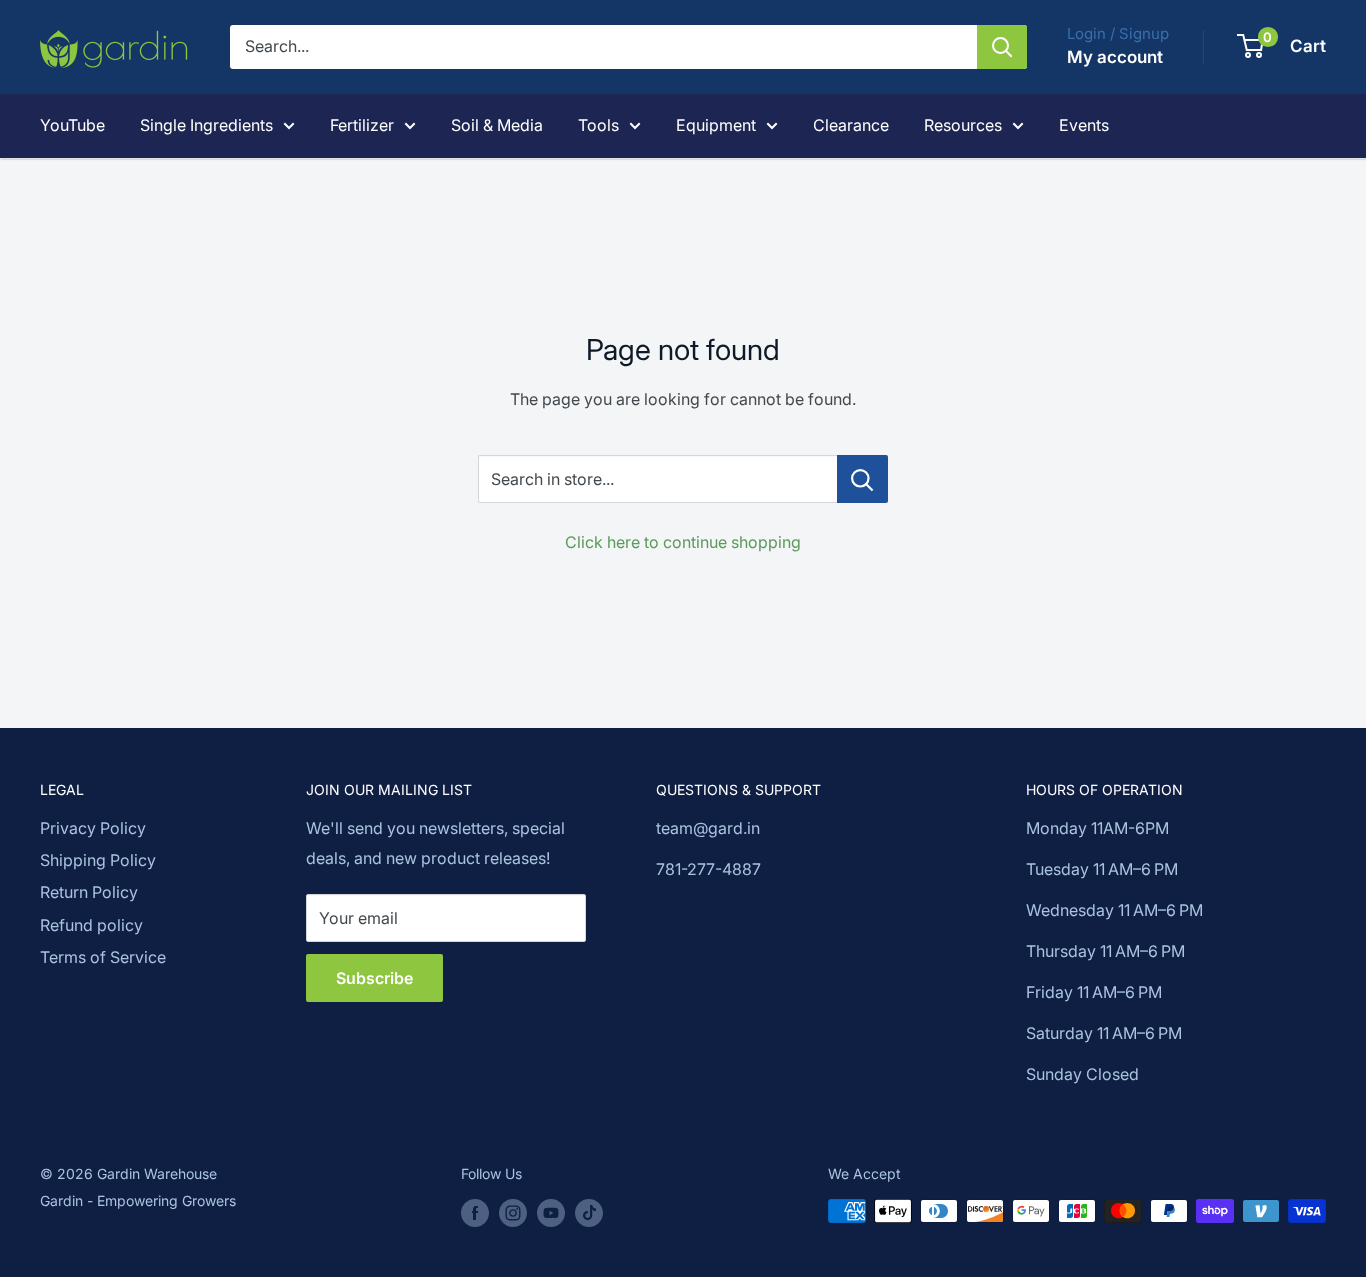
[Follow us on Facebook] (475, 1213)
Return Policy (89, 892)
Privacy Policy (93, 828)
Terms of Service (103, 957)
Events (1084, 125)
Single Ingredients (206, 125)
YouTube (72, 125)
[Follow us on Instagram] (513, 1213)
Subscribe (374, 978)
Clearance (851, 125)
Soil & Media (497, 125)
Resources (963, 125)
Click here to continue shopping (683, 542)
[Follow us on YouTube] (551, 1213)
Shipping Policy (98, 860)
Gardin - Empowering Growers (138, 1200)
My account (1115, 57)
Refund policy (91, 925)
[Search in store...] (862, 479)
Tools (598, 125)
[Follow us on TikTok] (589, 1213)
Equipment (716, 125)
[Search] (1002, 47)
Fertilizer (362, 125)
